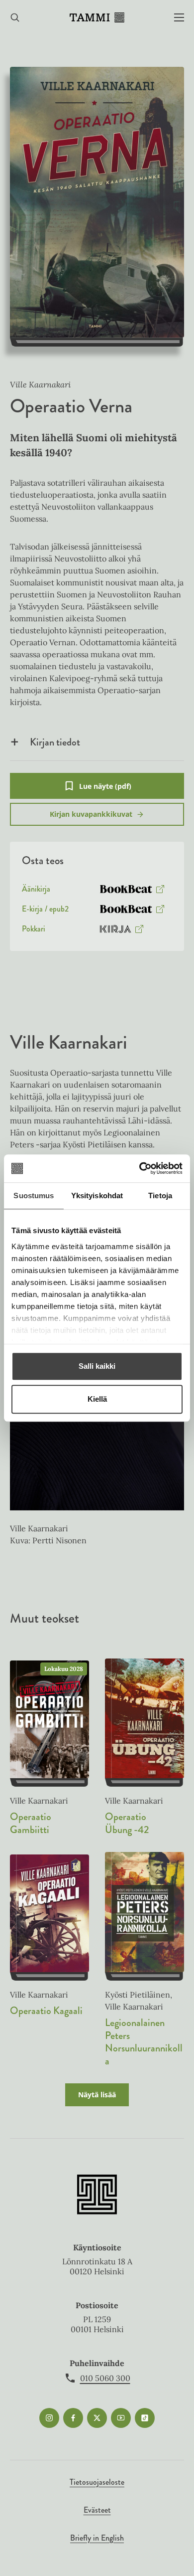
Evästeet (97, 2510)
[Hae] (15, 18)
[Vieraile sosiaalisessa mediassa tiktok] (145, 2418)
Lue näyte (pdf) (105, 790)
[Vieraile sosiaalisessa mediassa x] (97, 2418)
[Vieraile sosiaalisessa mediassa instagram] (49, 2418)
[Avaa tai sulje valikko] (179, 18)
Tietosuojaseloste (97, 2482)
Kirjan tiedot (55, 742)
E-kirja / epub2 (45, 911)
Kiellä (97, 1399)
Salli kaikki (97, 1366)
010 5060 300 (105, 2378)
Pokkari (34, 931)
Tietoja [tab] (160, 1196)
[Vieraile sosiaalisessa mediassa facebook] (73, 2418)
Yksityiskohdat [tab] (97, 1196)
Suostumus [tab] (34, 1196)
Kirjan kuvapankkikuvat (91, 814)
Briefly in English (97, 2538)
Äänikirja (36, 891)
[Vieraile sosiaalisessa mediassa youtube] (121, 2418)
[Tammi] (97, 17)
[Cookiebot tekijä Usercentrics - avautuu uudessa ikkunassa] (140, 1168)
